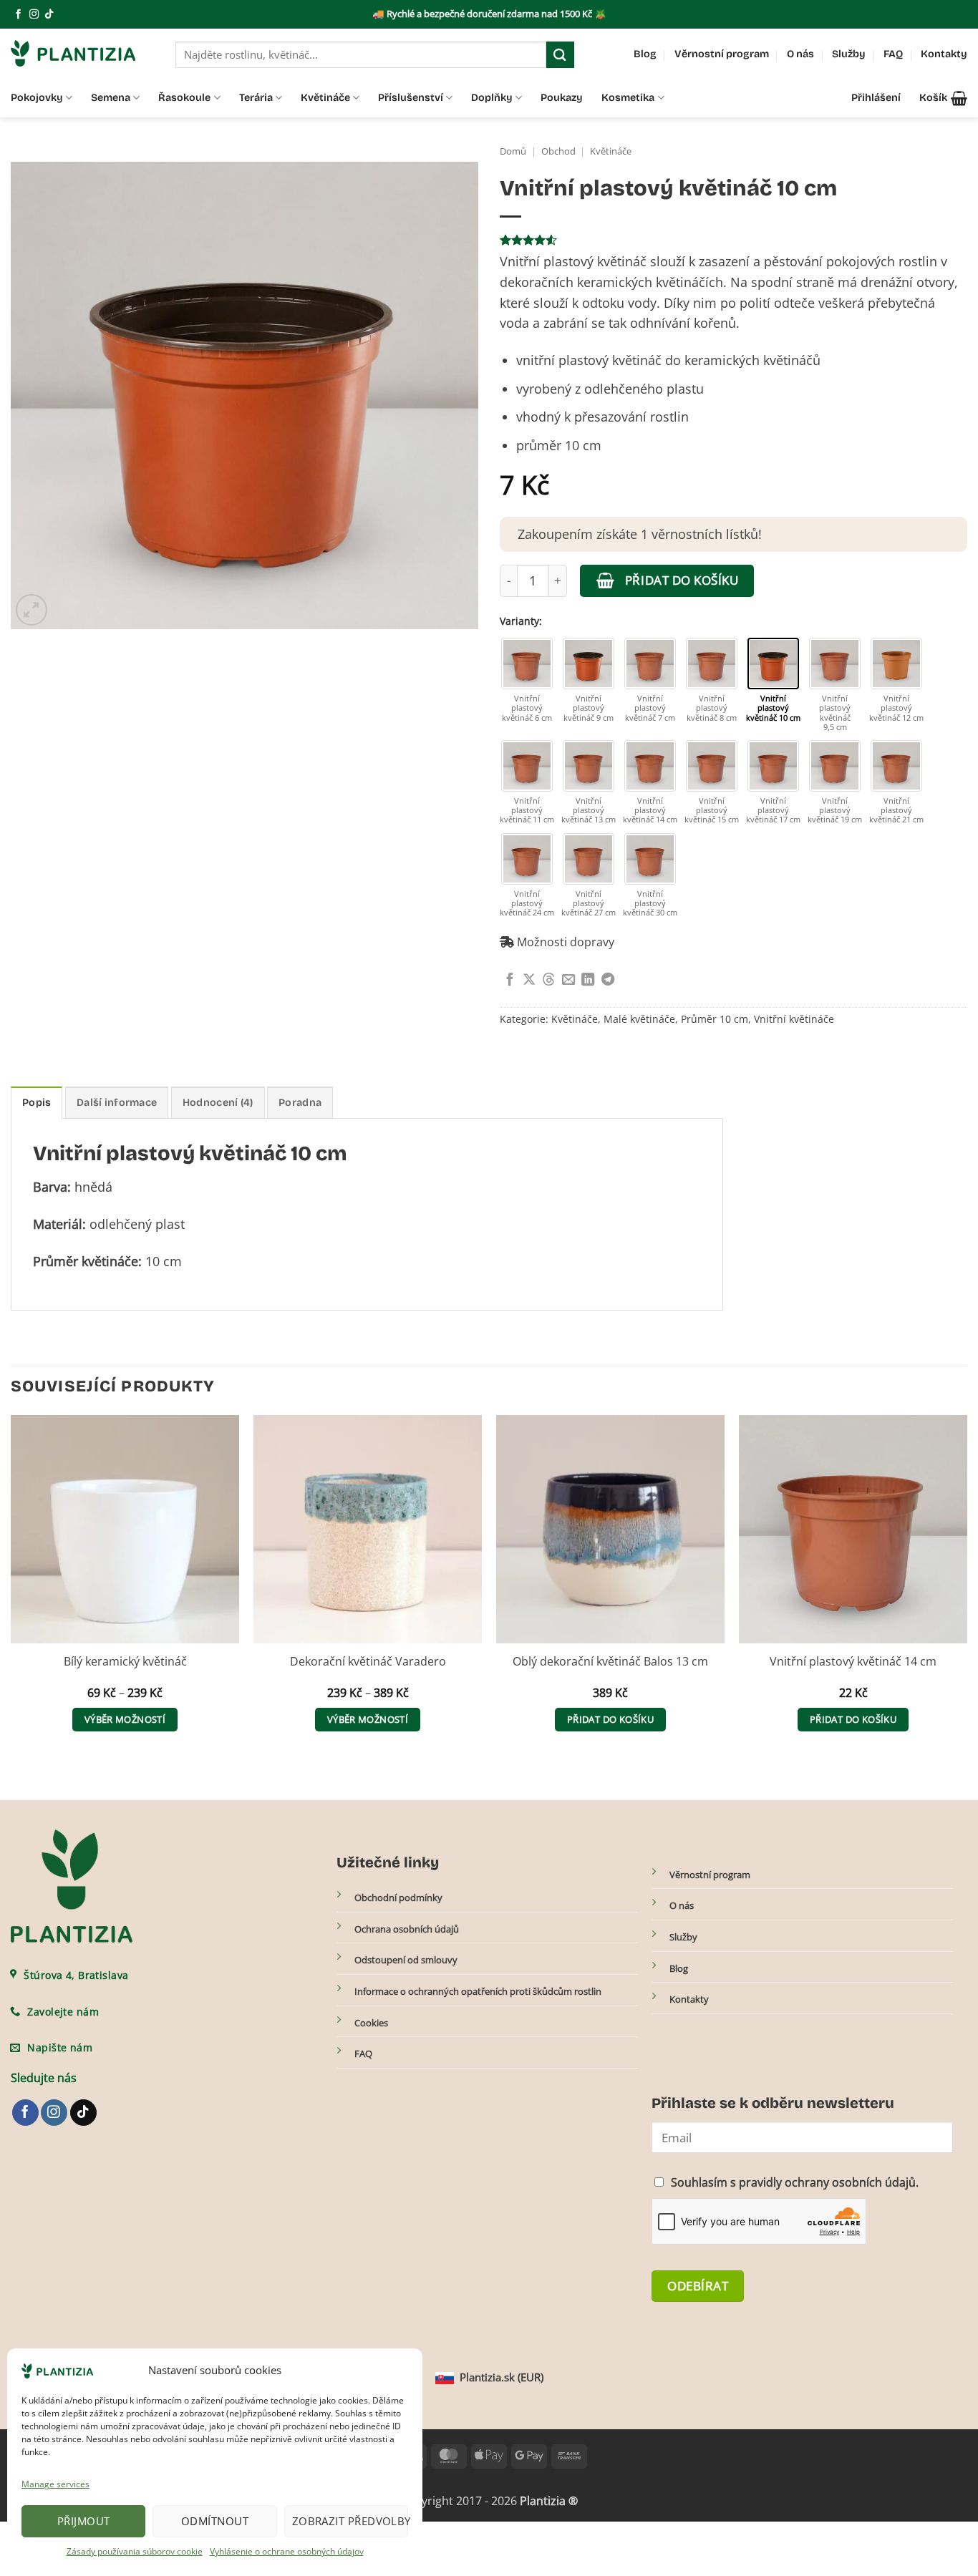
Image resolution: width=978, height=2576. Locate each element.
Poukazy (562, 98)
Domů (513, 151)
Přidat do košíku (682, 580)
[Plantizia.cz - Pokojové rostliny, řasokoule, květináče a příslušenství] (82, 53)
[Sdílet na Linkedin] (588, 980)
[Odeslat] (560, 55)
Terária (256, 98)
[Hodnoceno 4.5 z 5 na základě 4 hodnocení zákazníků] (733, 240)
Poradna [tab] (300, 1103)
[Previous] (11, 1587)
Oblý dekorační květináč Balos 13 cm (610, 1662)
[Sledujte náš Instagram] (34, 15)
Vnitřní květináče (794, 1019)
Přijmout (84, 2521)
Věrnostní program (722, 54)
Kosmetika (628, 98)
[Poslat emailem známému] (568, 980)
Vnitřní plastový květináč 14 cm (853, 1662)
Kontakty (944, 54)
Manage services (55, 2484)
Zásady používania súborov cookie (135, 2551)
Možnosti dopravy (564, 942)
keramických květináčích (650, 282)
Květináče (325, 98)
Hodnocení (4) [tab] (218, 1103)
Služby (849, 54)
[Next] (967, 1587)
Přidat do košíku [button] (610, 1719)
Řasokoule (184, 98)
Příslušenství (411, 98)
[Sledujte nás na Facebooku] (18, 15)
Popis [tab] (37, 1103)
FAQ (893, 54)
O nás (800, 54)
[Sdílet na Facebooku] (510, 980)
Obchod (558, 151)
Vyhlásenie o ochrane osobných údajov (287, 2551)
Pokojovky (37, 98)
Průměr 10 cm (715, 1019)
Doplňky (492, 98)
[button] (943, 98)
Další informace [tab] (117, 1103)
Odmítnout (215, 2521)
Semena (111, 98)
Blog (645, 54)
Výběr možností (125, 1719)
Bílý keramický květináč (125, 1662)
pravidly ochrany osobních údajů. (829, 2182)
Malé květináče (639, 1019)
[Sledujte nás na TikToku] (49, 15)
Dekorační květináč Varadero (368, 1662)
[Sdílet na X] (529, 980)
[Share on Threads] (548, 980)
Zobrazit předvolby (350, 2521)
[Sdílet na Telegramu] (608, 980)
